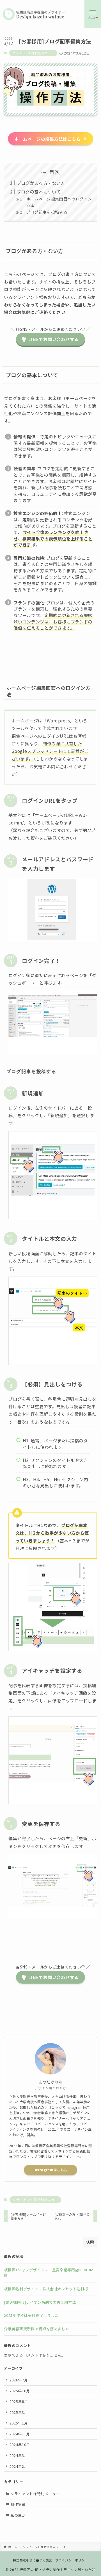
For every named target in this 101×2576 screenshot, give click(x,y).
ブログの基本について (39, 192)
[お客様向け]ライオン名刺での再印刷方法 (40, 2302)
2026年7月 (19, 2380)
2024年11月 (20, 2434)
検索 (90, 2242)
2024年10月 (20, 2444)
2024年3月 (19, 2455)
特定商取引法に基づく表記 (33, 2560)
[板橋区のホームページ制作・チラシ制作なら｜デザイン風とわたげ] (34, 14)
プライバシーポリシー (72, 2560)
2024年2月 (19, 2466)
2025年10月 (20, 2391)
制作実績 (18, 2504)
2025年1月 (19, 2423)
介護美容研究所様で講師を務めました (36, 2329)
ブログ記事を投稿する (47, 212)
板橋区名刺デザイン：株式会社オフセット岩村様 (46, 2289)
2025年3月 (19, 2412)
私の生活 (18, 2515)
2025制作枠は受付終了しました (31, 2315)
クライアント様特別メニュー (33, 53)
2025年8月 (19, 2401)
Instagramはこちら (50, 2170)
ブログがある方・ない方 (41, 183)
